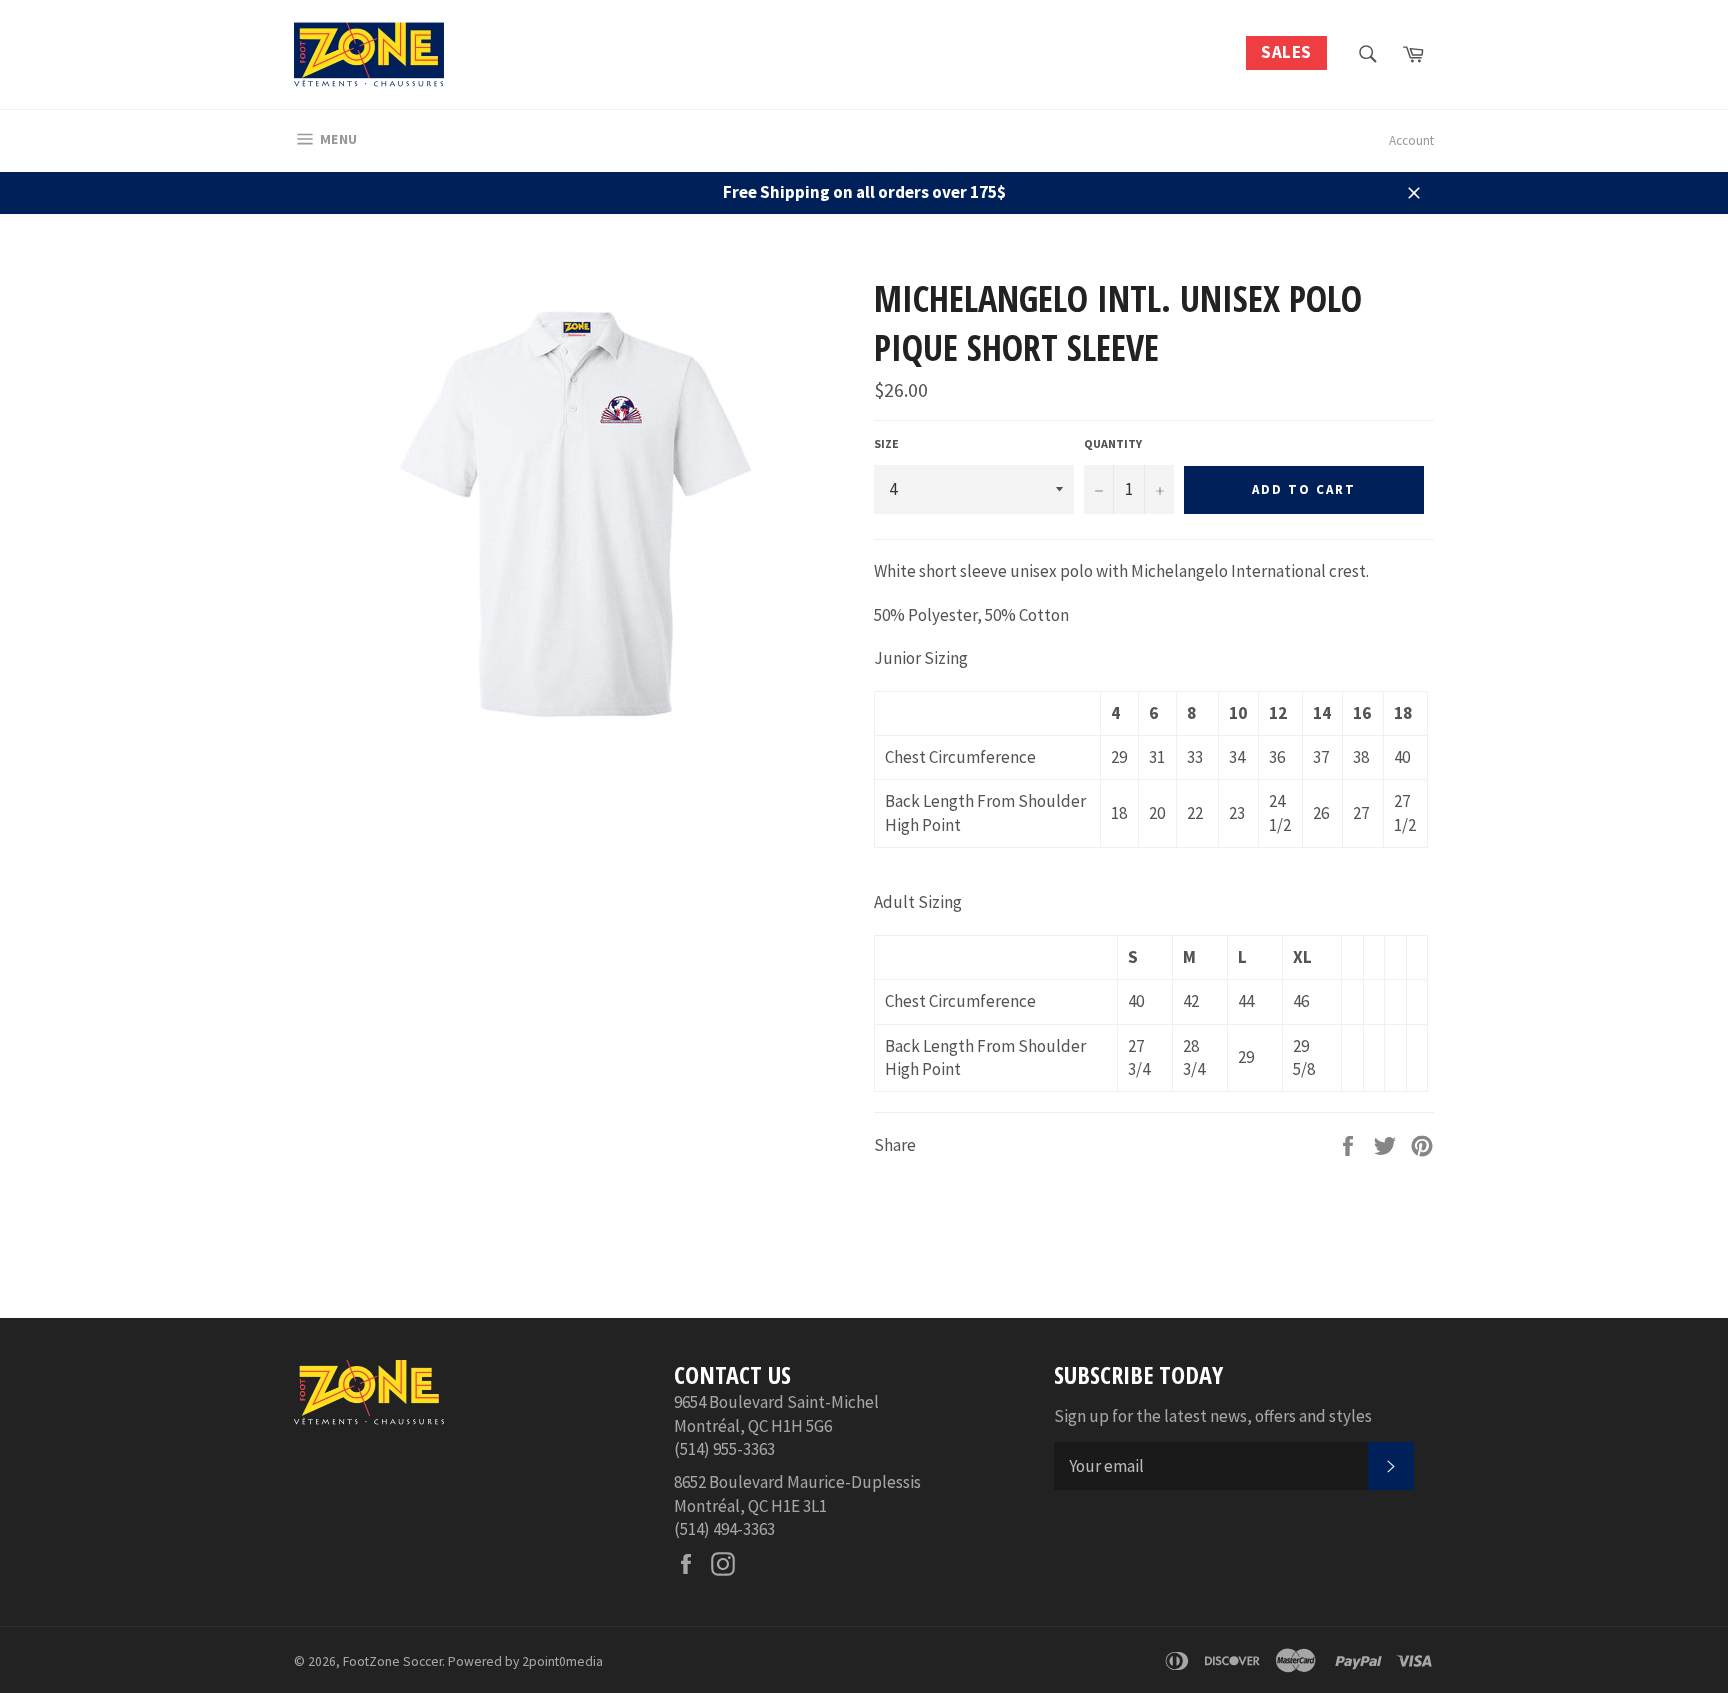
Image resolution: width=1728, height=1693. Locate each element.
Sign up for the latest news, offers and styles (1213, 1416)
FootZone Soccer (392, 1661)
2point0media (562, 1661)
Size (886, 443)
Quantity (1113, 443)
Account (1411, 140)
